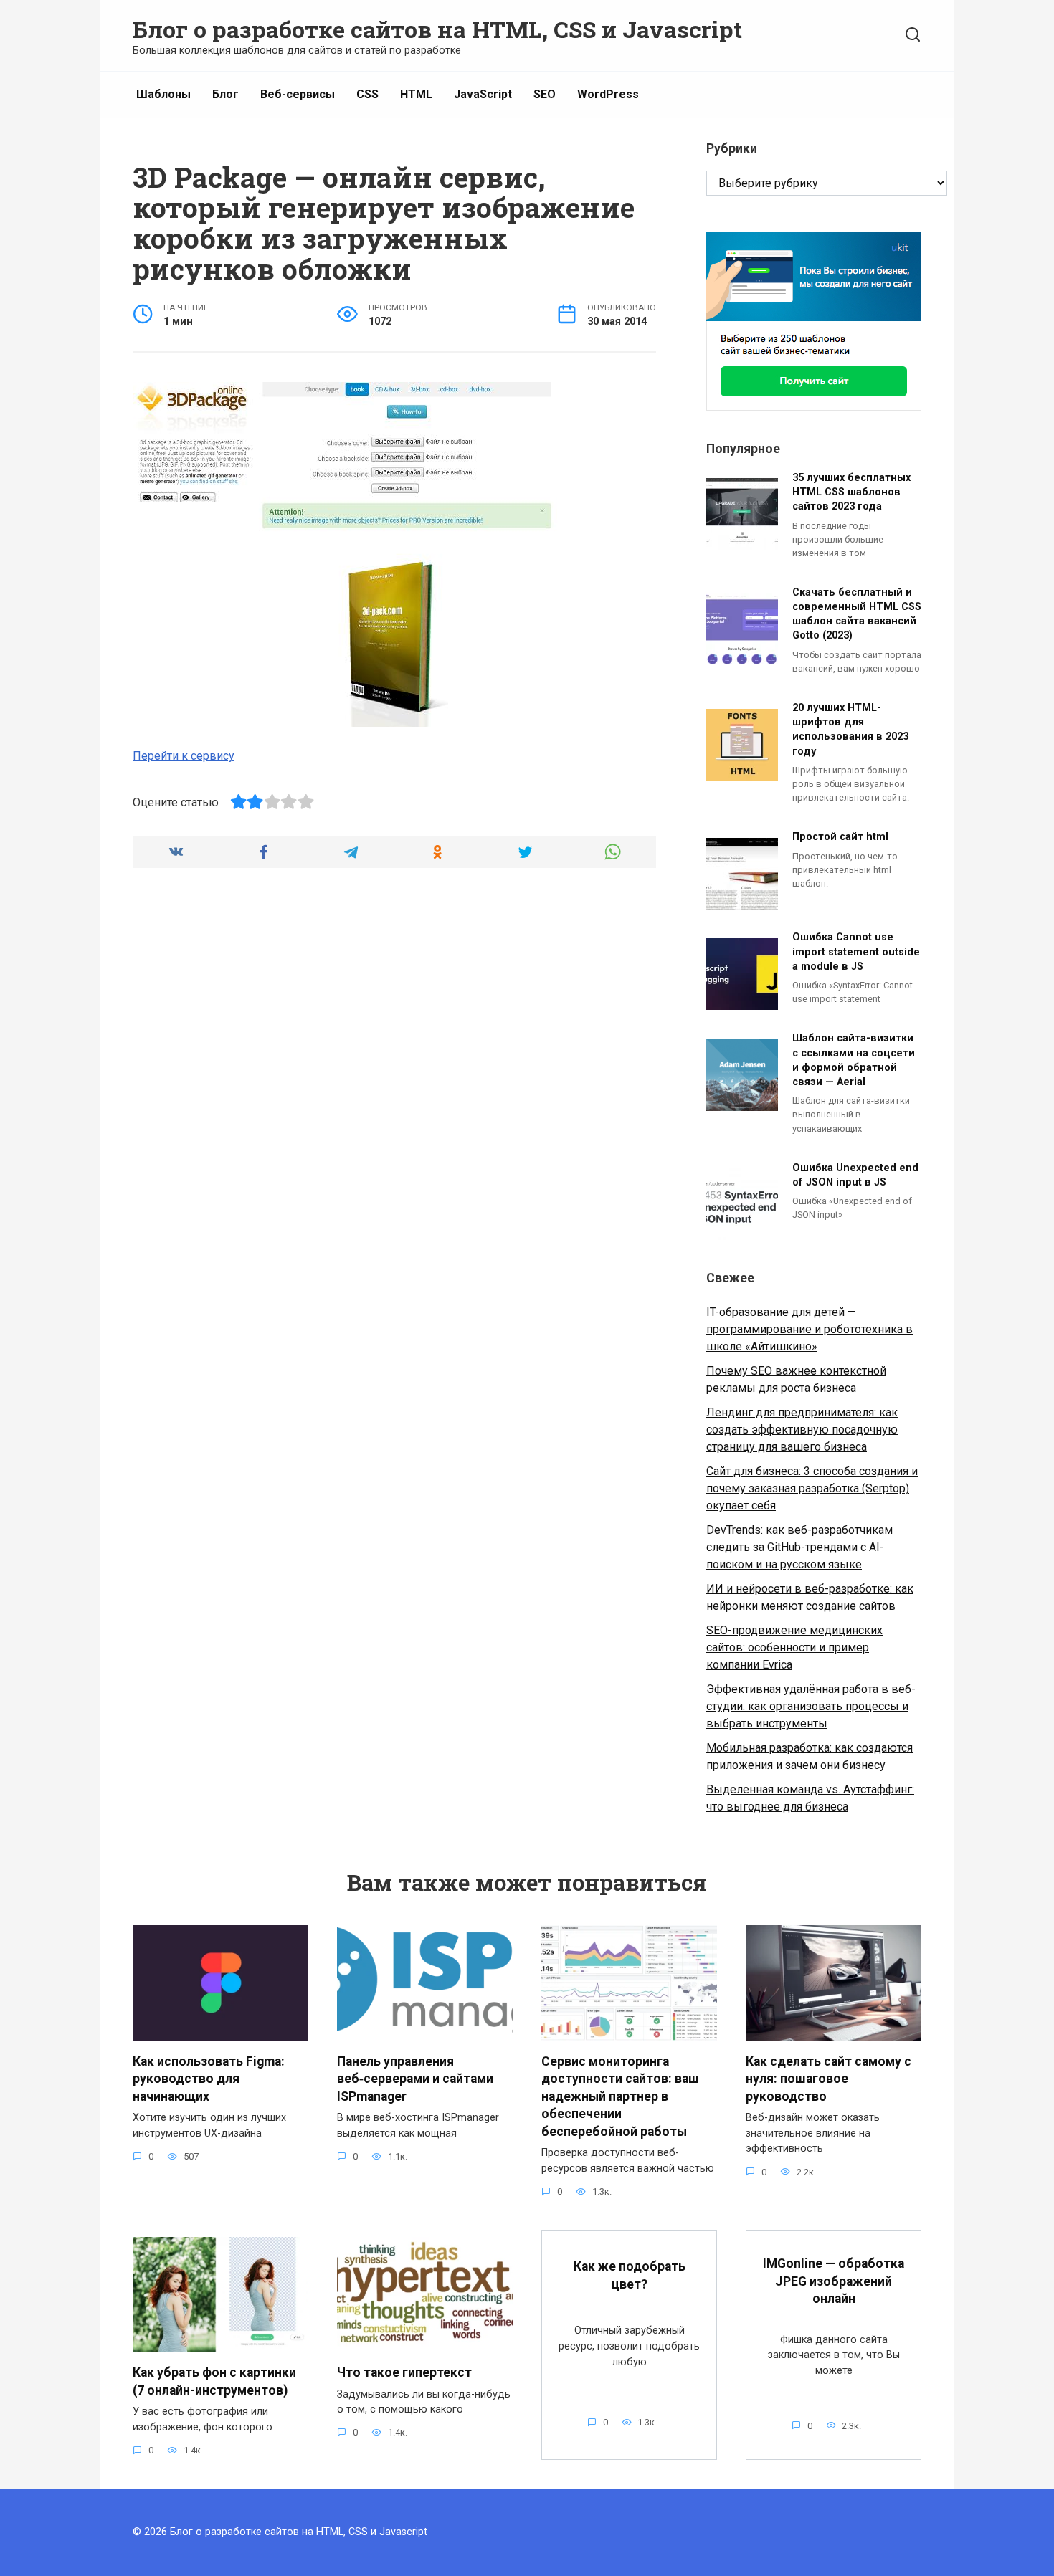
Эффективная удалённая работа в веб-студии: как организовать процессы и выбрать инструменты (811, 1706)
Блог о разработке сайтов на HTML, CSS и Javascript (437, 29)
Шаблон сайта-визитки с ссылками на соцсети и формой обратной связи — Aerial (854, 1060)
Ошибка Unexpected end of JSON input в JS (855, 1175)
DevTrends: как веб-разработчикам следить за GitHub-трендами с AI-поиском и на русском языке (799, 1547)
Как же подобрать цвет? (630, 2275)
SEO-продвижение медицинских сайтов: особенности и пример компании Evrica (794, 1647)
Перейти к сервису (184, 756)
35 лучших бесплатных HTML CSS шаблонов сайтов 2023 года (851, 492)
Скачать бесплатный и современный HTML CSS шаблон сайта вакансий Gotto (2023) (857, 614)
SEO (545, 94)
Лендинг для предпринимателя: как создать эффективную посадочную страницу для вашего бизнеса (802, 1430)
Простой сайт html (840, 838)
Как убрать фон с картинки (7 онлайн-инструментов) (214, 2381)
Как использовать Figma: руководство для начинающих (209, 2078)
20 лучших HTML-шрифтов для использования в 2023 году (850, 730)
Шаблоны (163, 94)
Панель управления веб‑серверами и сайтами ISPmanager (415, 2078)
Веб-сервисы (298, 94)
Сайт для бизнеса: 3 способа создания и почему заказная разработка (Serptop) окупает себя (812, 1488)
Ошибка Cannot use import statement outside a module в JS (856, 952)
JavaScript (483, 94)
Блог (225, 94)
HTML (416, 94)
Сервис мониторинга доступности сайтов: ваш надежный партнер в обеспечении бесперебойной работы (620, 2096)
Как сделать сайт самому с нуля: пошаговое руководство (829, 2078)
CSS (367, 94)
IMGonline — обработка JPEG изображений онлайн (834, 2281)
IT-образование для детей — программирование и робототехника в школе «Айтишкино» (810, 1329)
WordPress (608, 94)
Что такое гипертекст (404, 2372)
